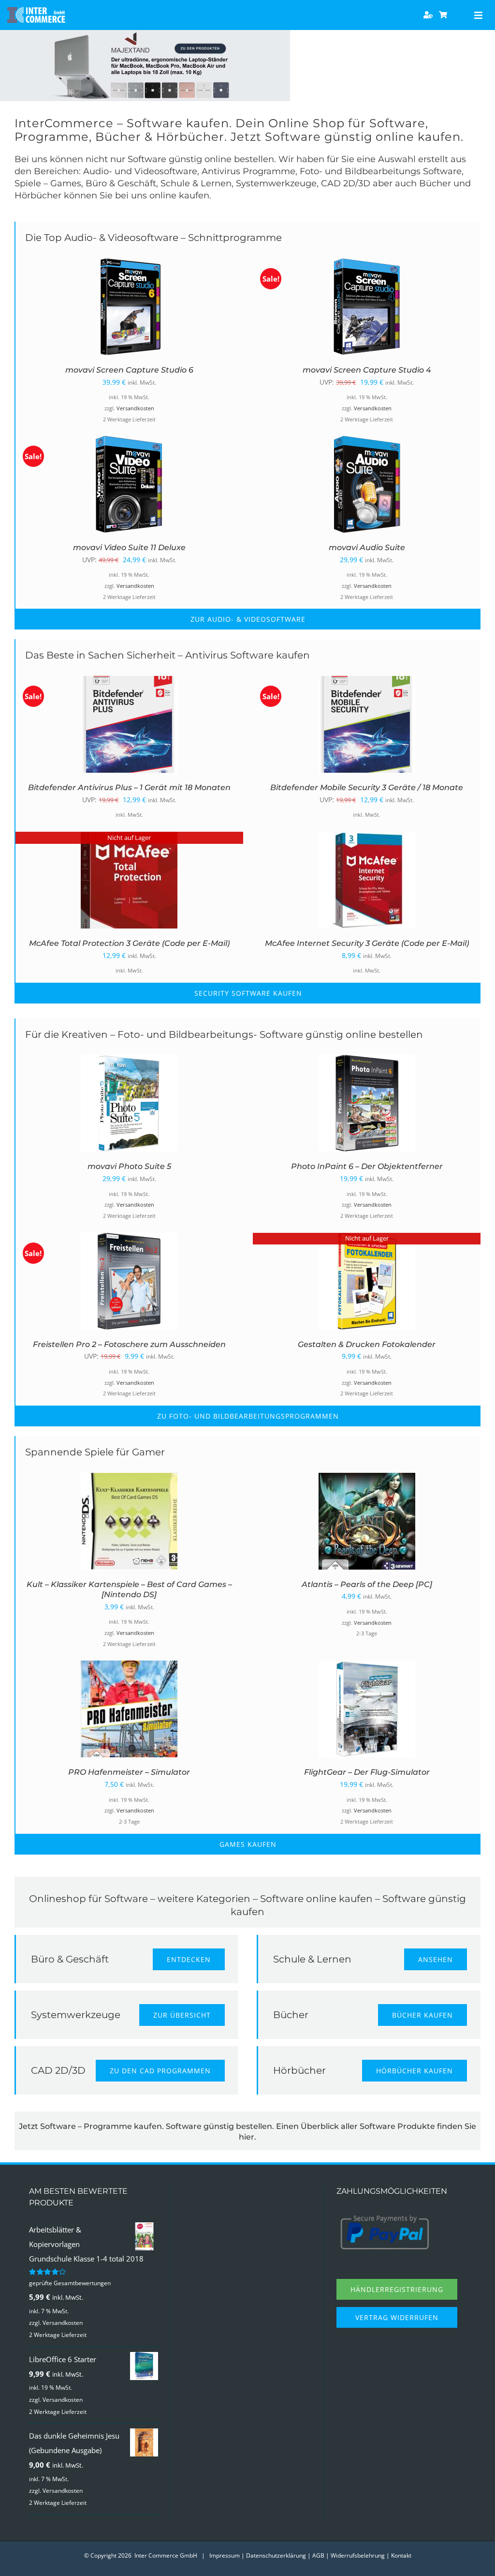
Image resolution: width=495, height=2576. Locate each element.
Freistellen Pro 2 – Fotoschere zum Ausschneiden (129, 1344)
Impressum (225, 2555)
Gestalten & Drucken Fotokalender (367, 1344)
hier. (247, 2137)
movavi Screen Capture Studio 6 (129, 370)
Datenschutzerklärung (276, 2555)
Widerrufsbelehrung (358, 2555)
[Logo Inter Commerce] (36, 11)
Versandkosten (135, 408)
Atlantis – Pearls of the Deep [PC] (367, 1584)
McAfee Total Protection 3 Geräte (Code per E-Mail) (129, 943)
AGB (318, 2555)
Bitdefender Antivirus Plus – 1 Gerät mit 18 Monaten (129, 787)
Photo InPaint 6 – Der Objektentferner (367, 1166)
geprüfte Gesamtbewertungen (70, 2283)
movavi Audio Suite (367, 547)
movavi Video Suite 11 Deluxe (129, 547)
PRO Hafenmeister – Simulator (129, 1772)
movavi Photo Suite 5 (129, 1166)
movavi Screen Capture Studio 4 (367, 370)
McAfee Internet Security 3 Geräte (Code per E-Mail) (367, 943)
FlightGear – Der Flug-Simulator (367, 1772)
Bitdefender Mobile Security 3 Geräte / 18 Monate (367, 787)
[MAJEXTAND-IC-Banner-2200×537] (145, 33)
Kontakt (401, 2555)
